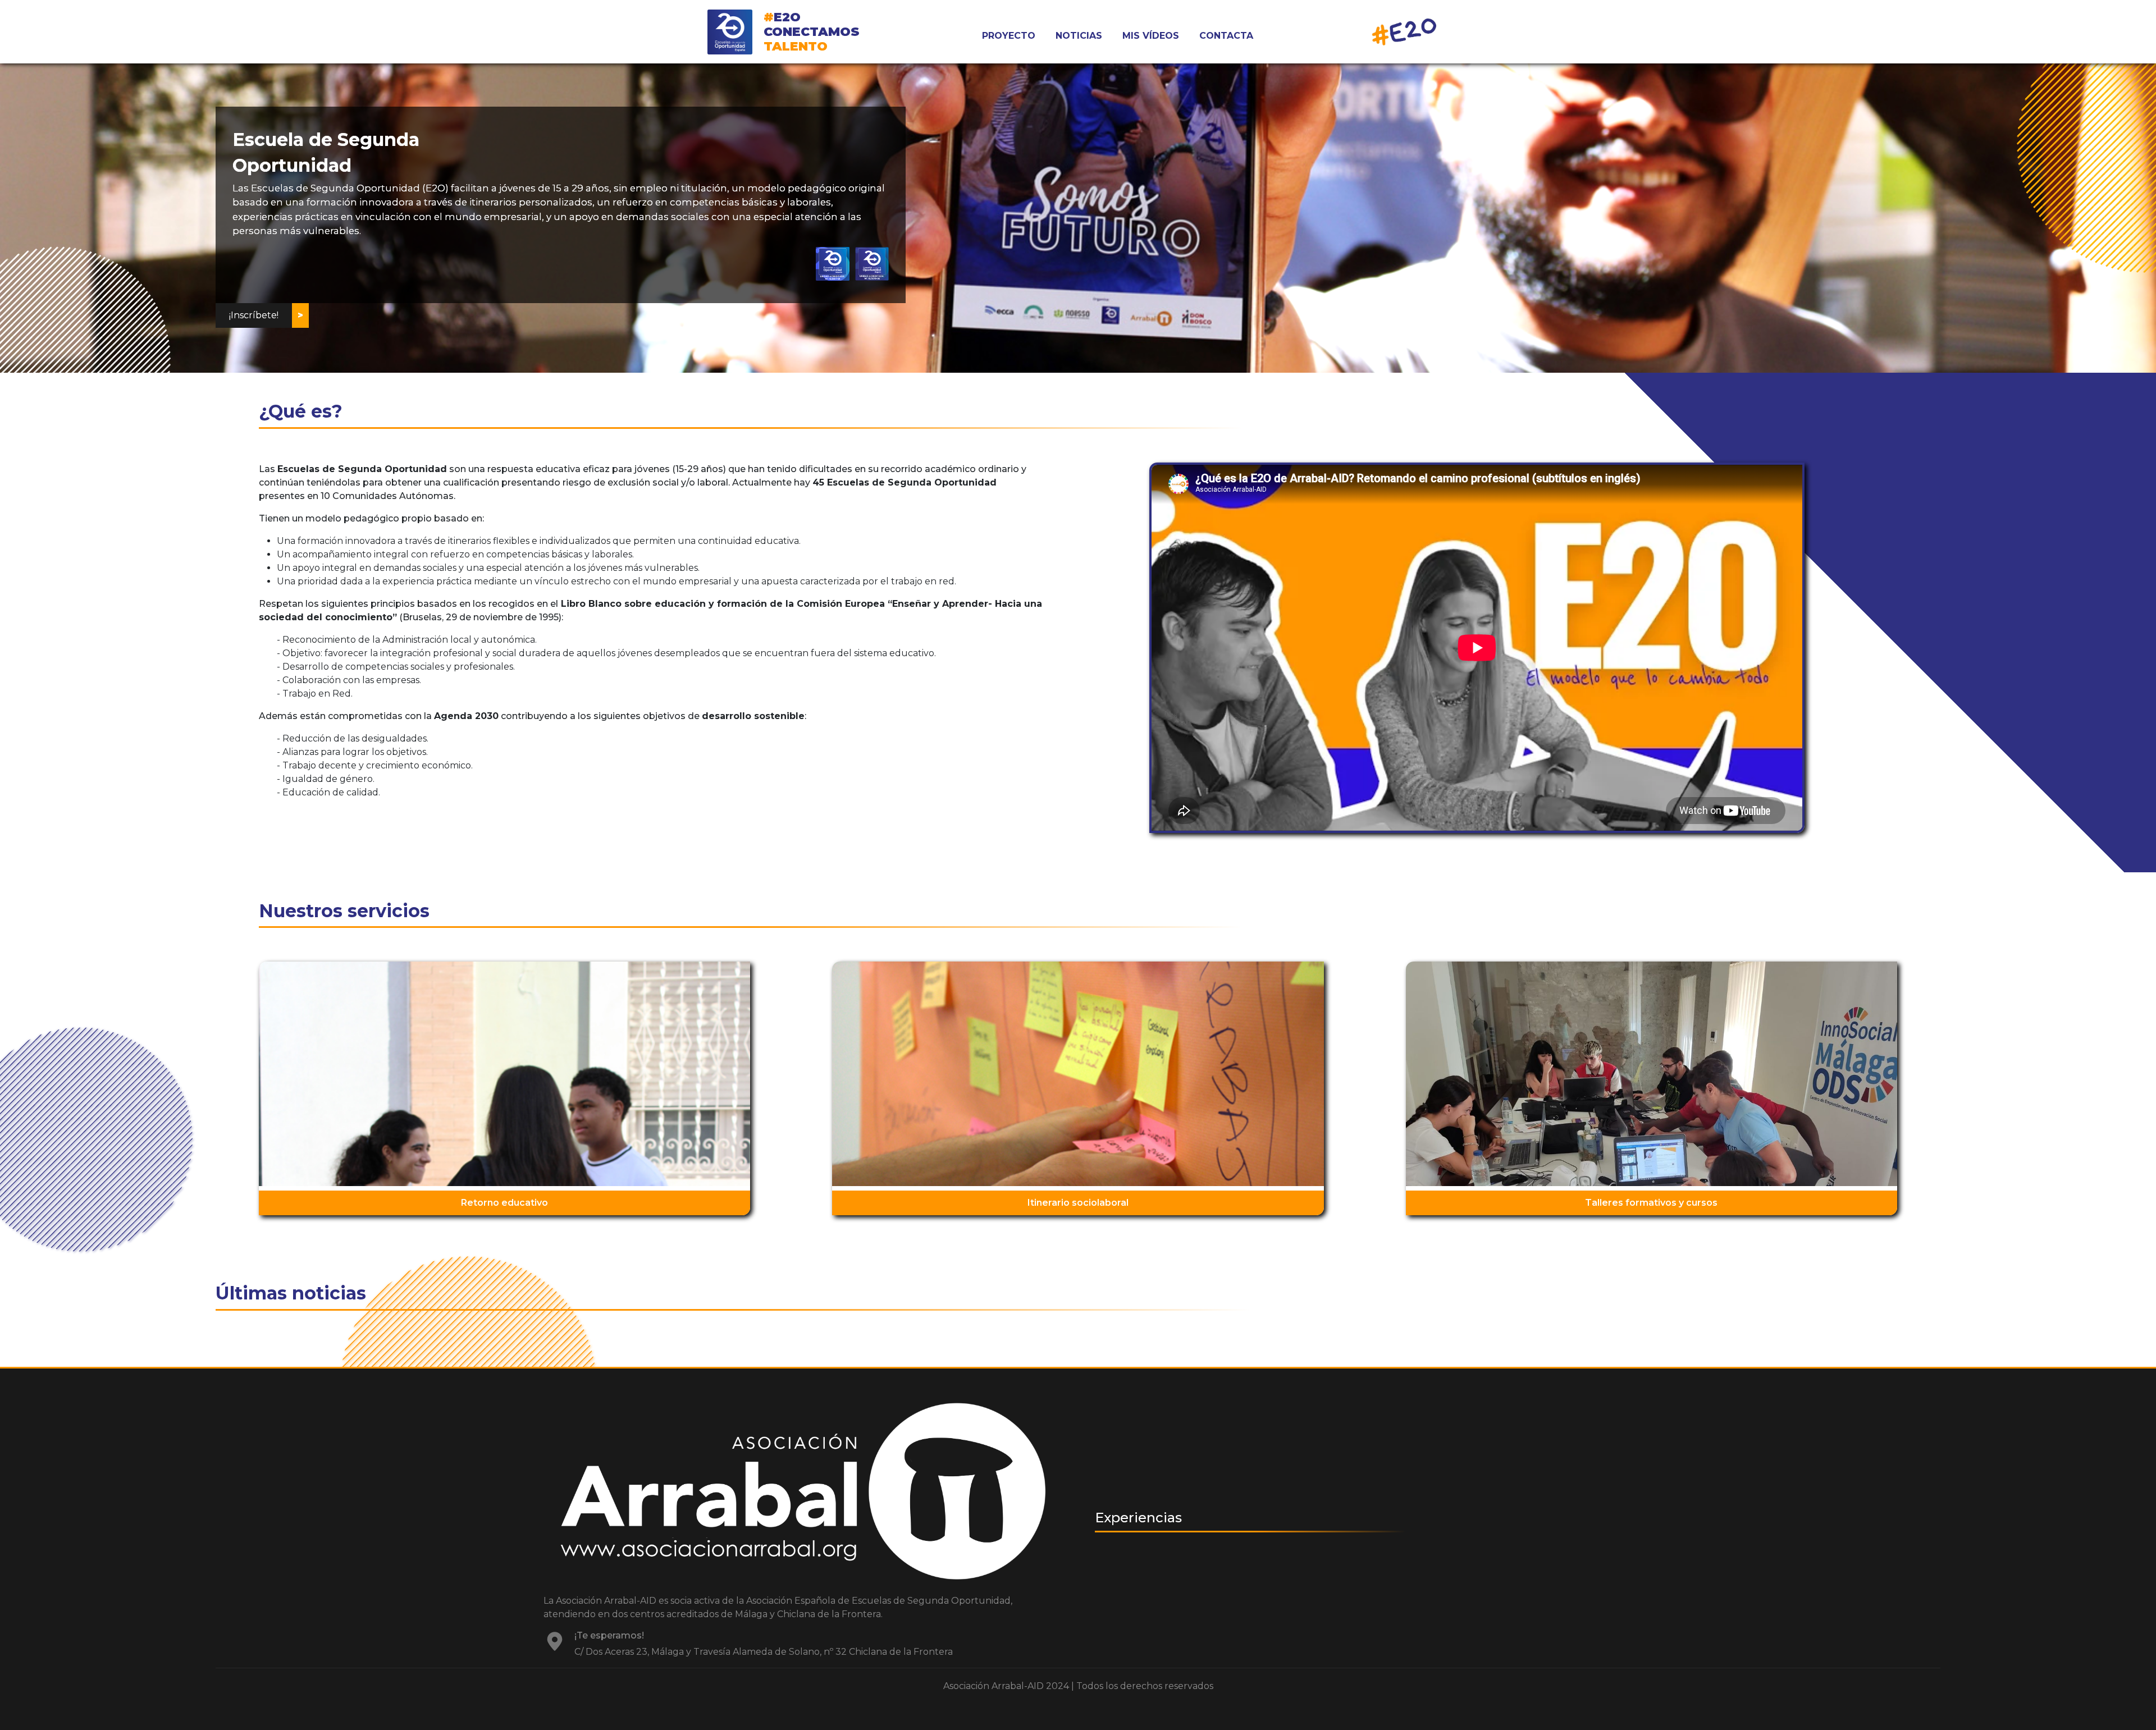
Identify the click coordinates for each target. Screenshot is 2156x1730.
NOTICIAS (1079, 36)
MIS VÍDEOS (1151, 36)
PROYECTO (1009, 36)
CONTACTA (1226, 36)
